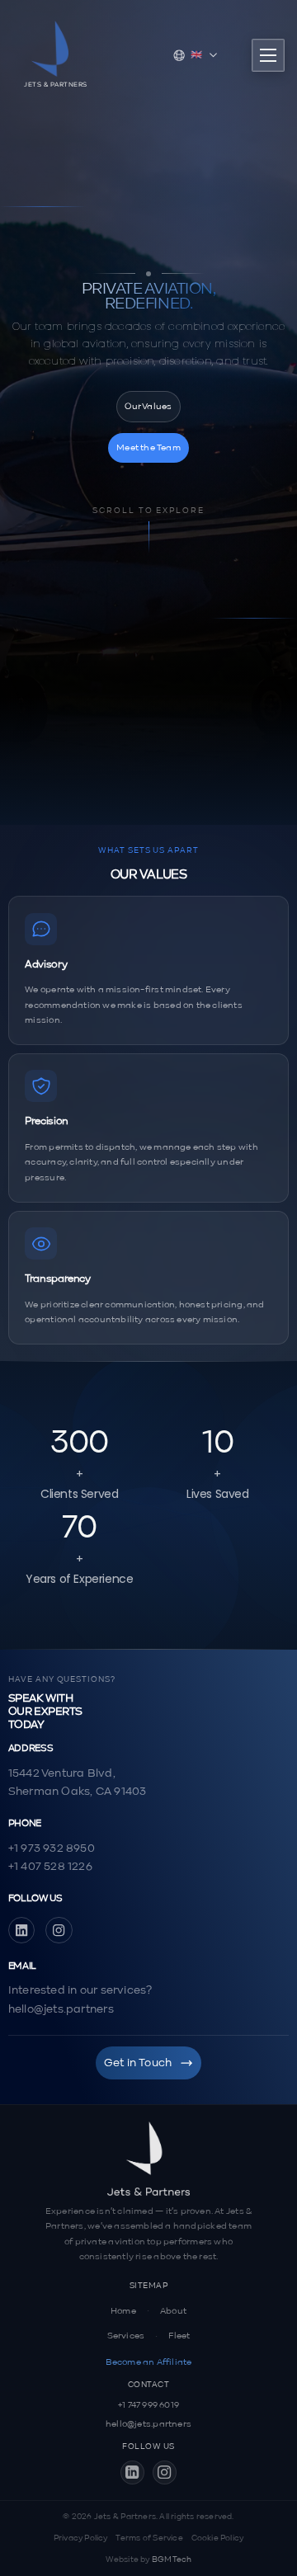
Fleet (179, 2336)
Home (123, 2311)
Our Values (148, 407)
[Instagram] (59, 1931)
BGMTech (172, 2560)
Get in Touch (138, 2063)
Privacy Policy (81, 2538)
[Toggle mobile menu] (268, 55)
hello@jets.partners (148, 2424)
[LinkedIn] (22, 1931)
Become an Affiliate (149, 2362)
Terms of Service (149, 2538)
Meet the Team (148, 448)
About (173, 2311)
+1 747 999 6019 (148, 2405)
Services (126, 2336)
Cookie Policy (218, 2538)
